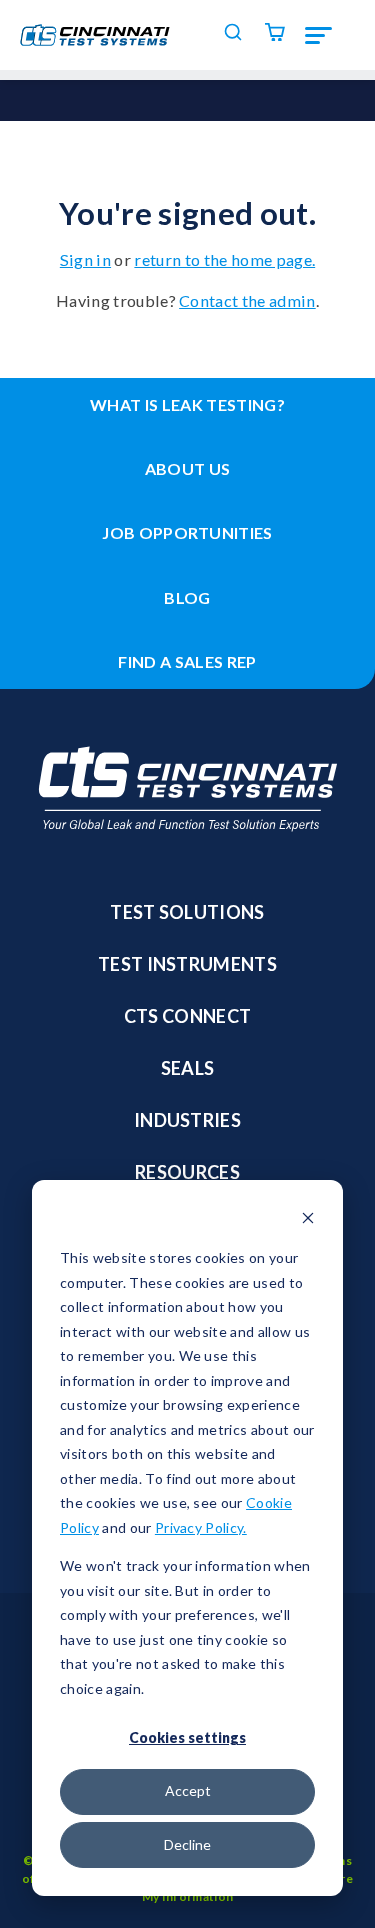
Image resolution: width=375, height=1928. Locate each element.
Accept (188, 1790)
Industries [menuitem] (187, 1120)
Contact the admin (247, 300)
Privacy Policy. (201, 1527)
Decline (187, 1844)
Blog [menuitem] (187, 597)
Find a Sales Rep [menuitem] (187, 661)
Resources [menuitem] (187, 1172)
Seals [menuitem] (188, 1068)
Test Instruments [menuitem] (187, 964)
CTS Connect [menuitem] (188, 1016)
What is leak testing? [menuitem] (187, 404)
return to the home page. (224, 259)
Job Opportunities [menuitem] (187, 532)
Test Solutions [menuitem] (187, 912)
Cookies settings (187, 1737)
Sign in (85, 259)
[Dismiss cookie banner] (308, 1220)
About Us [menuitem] (188, 468)
